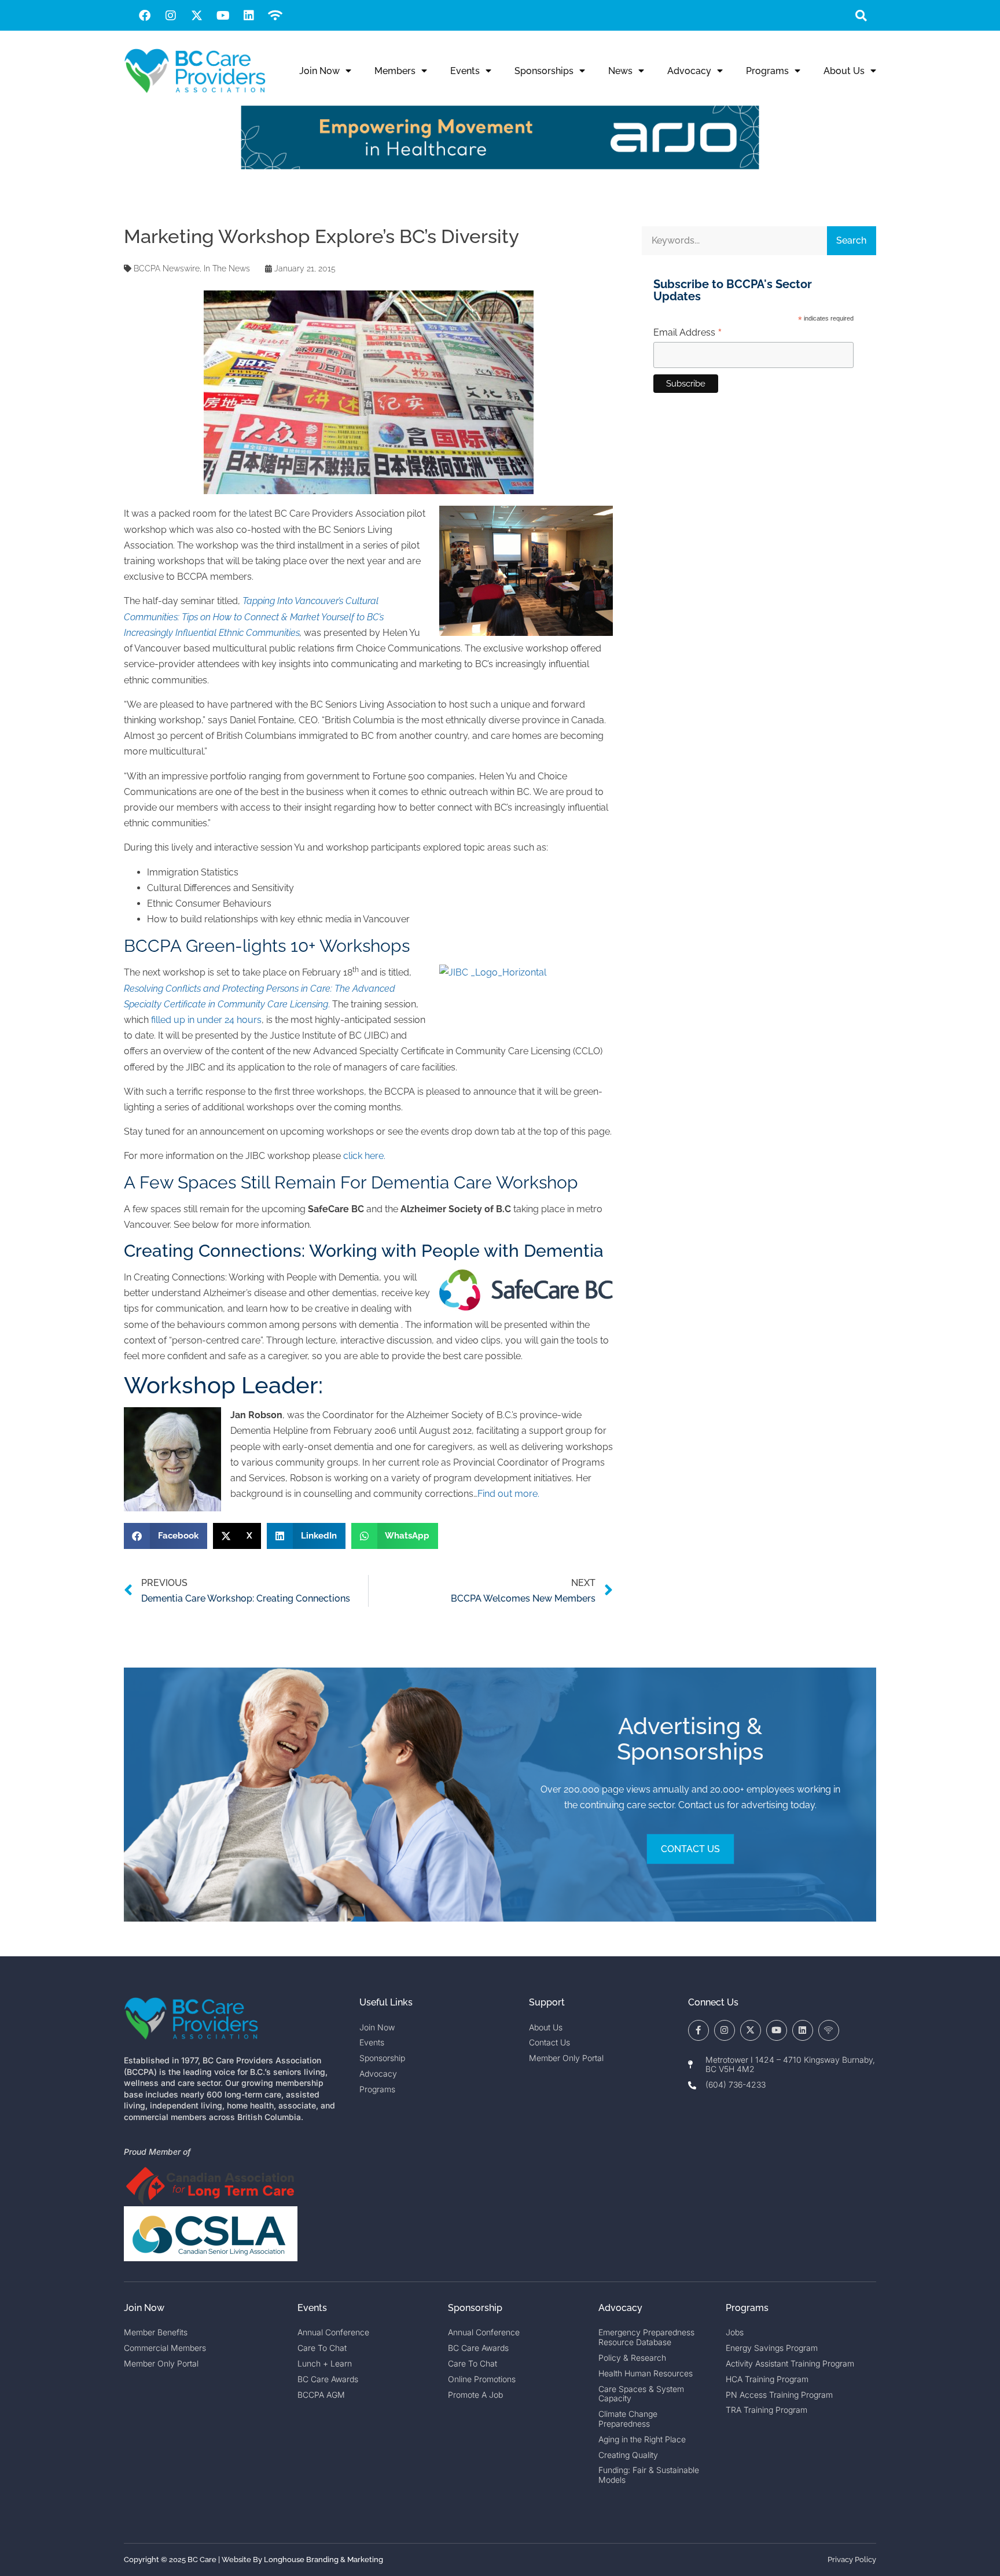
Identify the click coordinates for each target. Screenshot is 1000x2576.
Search (851, 240)
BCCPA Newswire (167, 268)
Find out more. (508, 1494)
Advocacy (689, 71)
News (620, 71)
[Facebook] (145, 16)
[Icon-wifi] (829, 2030)
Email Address (688, 333)
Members (395, 71)
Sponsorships (544, 71)
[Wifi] (275, 16)
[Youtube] (223, 16)
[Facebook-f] (698, 2030)
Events (465, 71)
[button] (861, 15)
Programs (767, 71)
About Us (844, 71)
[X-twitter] (197, 16)
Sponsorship (475, 2308)
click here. (364, 1156)
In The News (227, 268)
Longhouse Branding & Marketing (323, 2560)
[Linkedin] (249, 16)
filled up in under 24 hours (206, 1020)
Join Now (319, 71)
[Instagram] (171, 16)
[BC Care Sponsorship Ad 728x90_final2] (500, 166)
